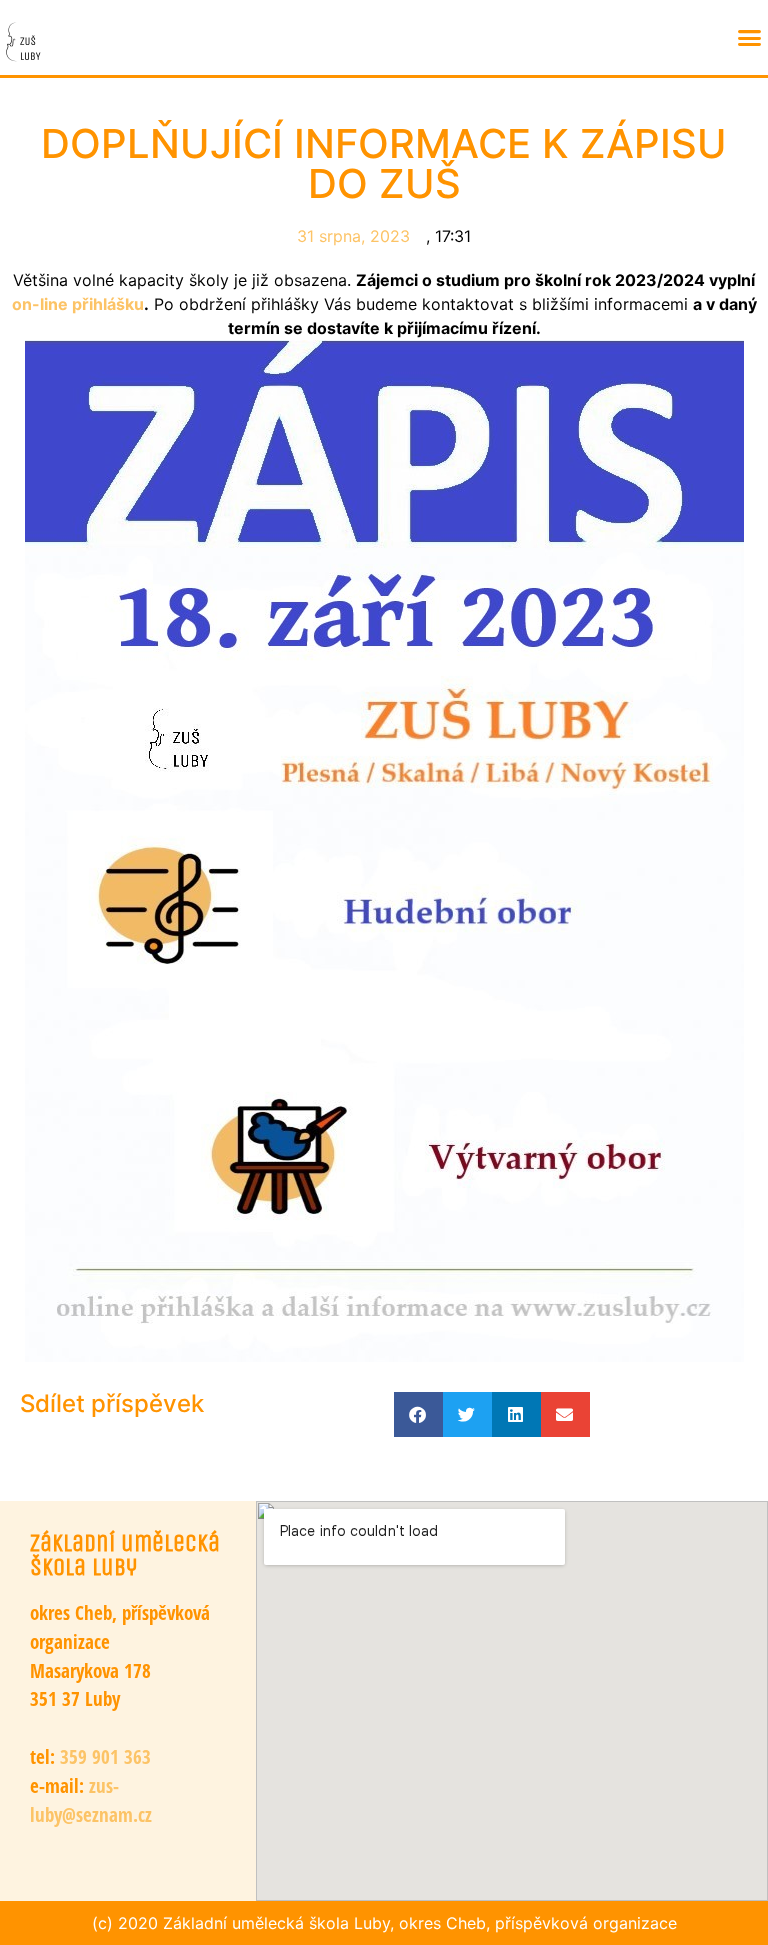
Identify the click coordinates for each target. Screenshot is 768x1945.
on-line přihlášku (78, 304)
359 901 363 (103, 1756)
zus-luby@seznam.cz (91, 1800)
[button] (749, 38)
